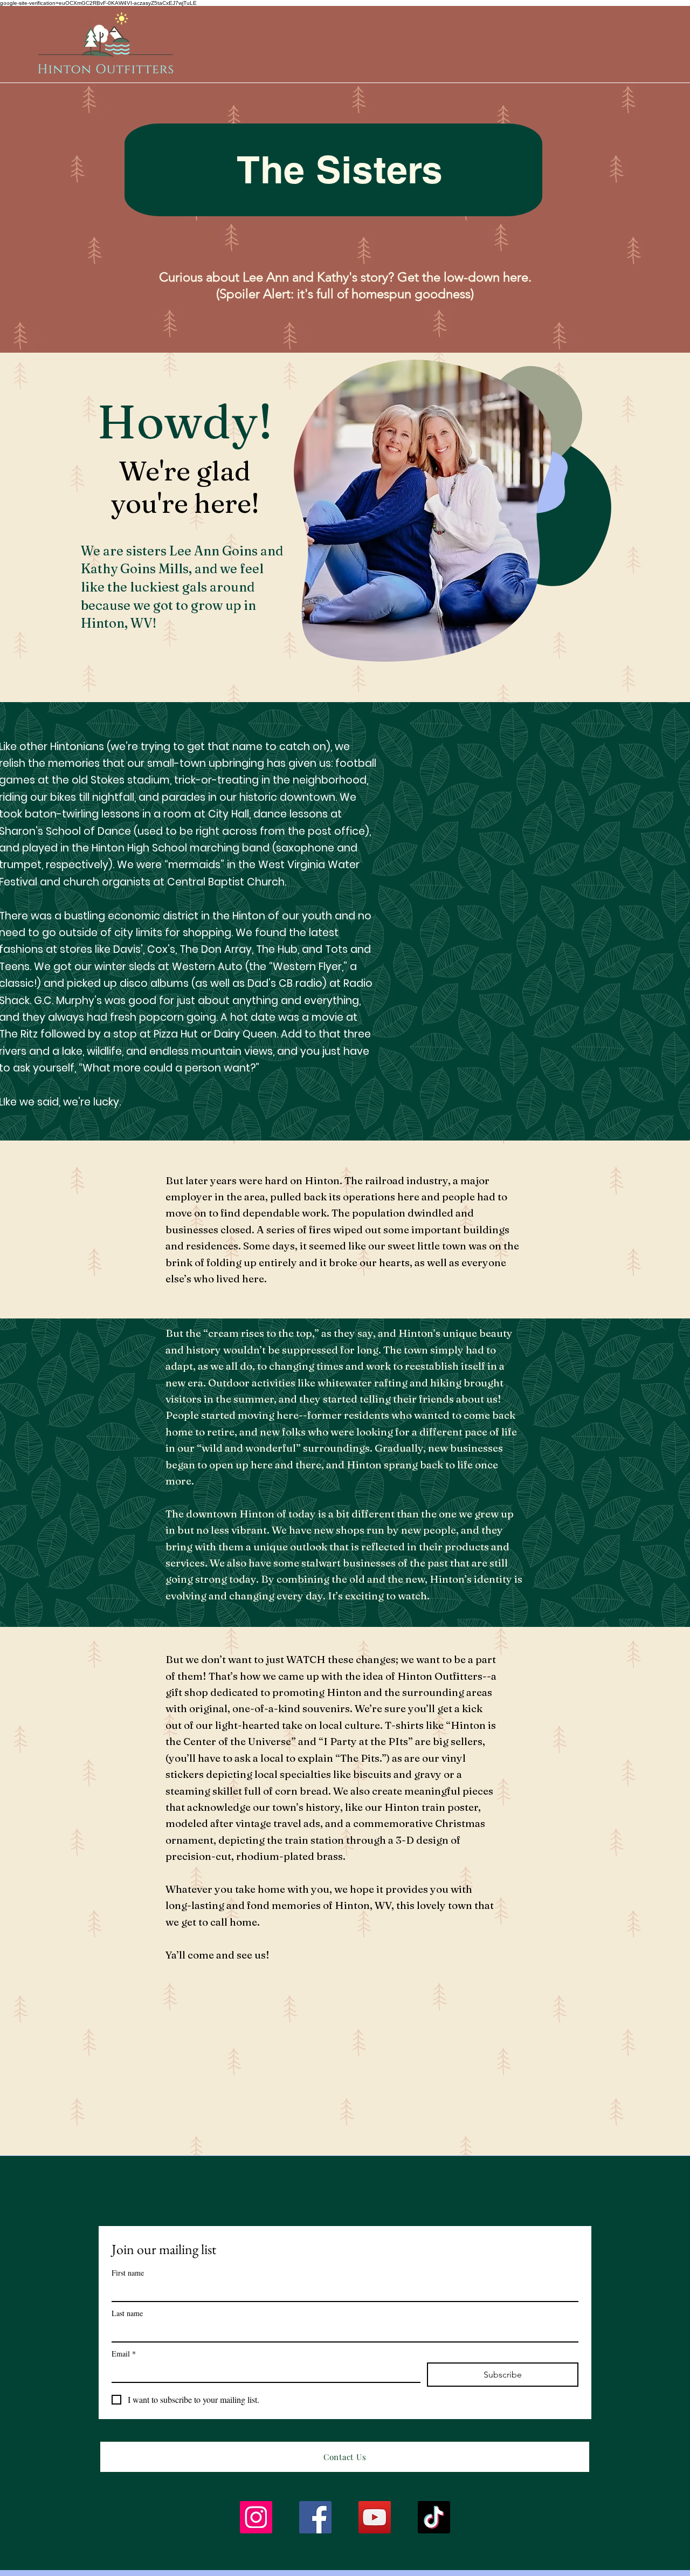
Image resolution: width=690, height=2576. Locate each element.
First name (128, 2273)
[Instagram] (256, 2517)
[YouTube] (375, 2517)
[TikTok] (434, 2517)
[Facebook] (315, 2517)
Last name (127, 2313)
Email (124, 2354)
